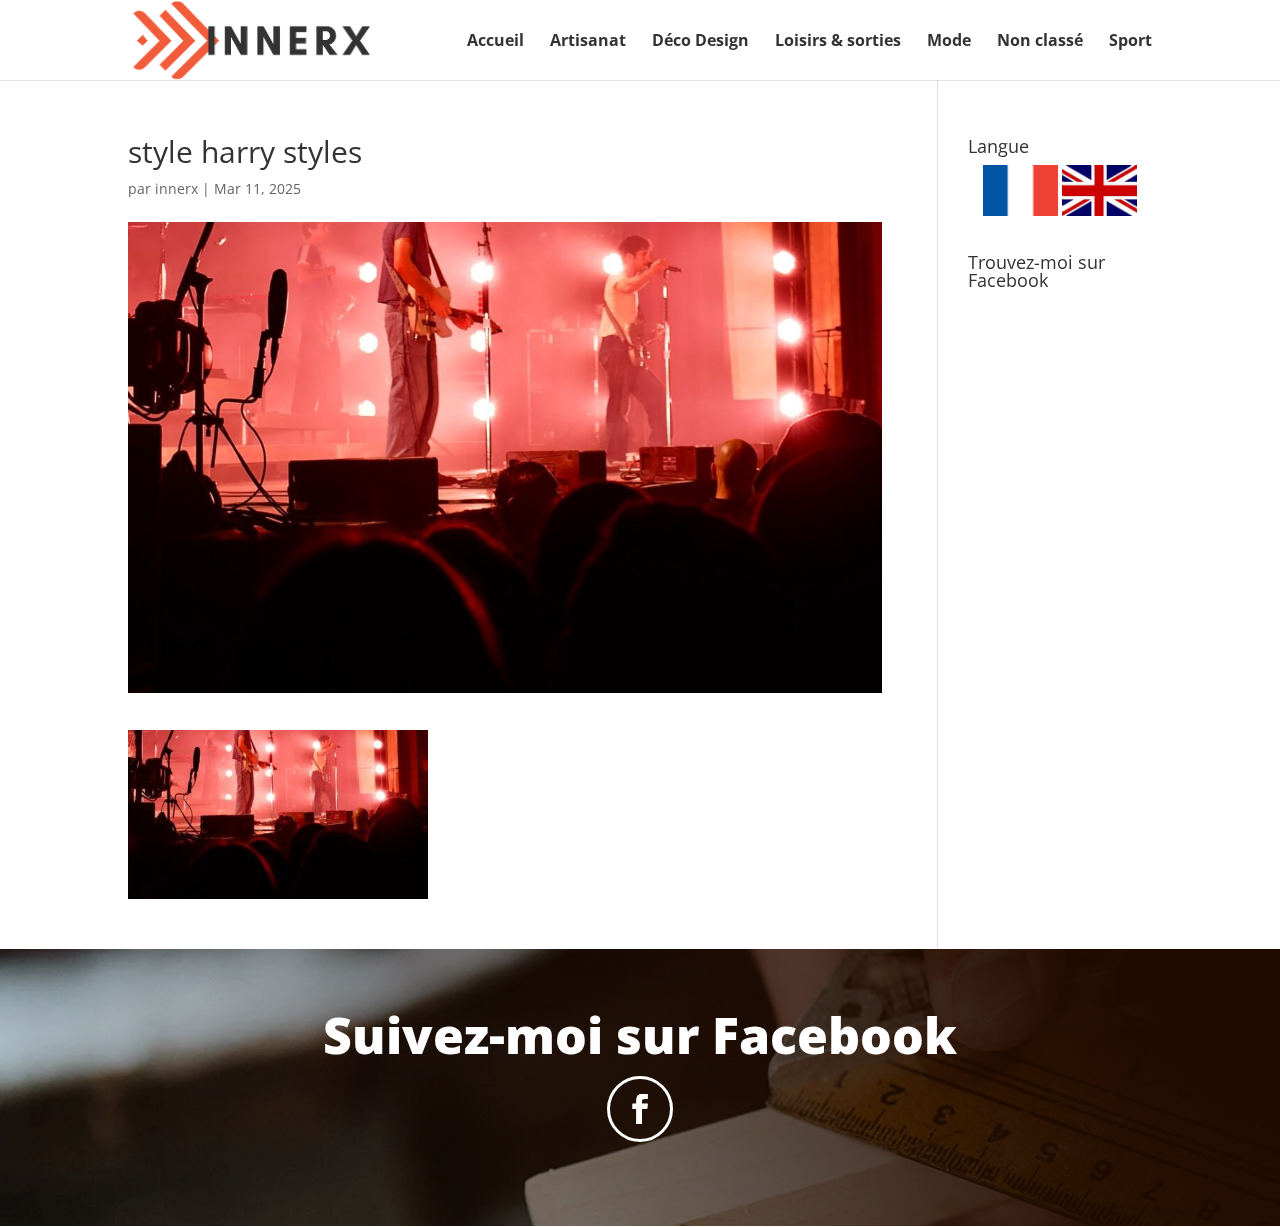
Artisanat (588, 42)
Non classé (1040, 42)
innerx (176, 188)
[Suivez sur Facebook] (640, 1109)
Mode (949, 42)
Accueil (495, 42)
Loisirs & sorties (838, 42)
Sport (1130, 42)
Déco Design (700, 42)
